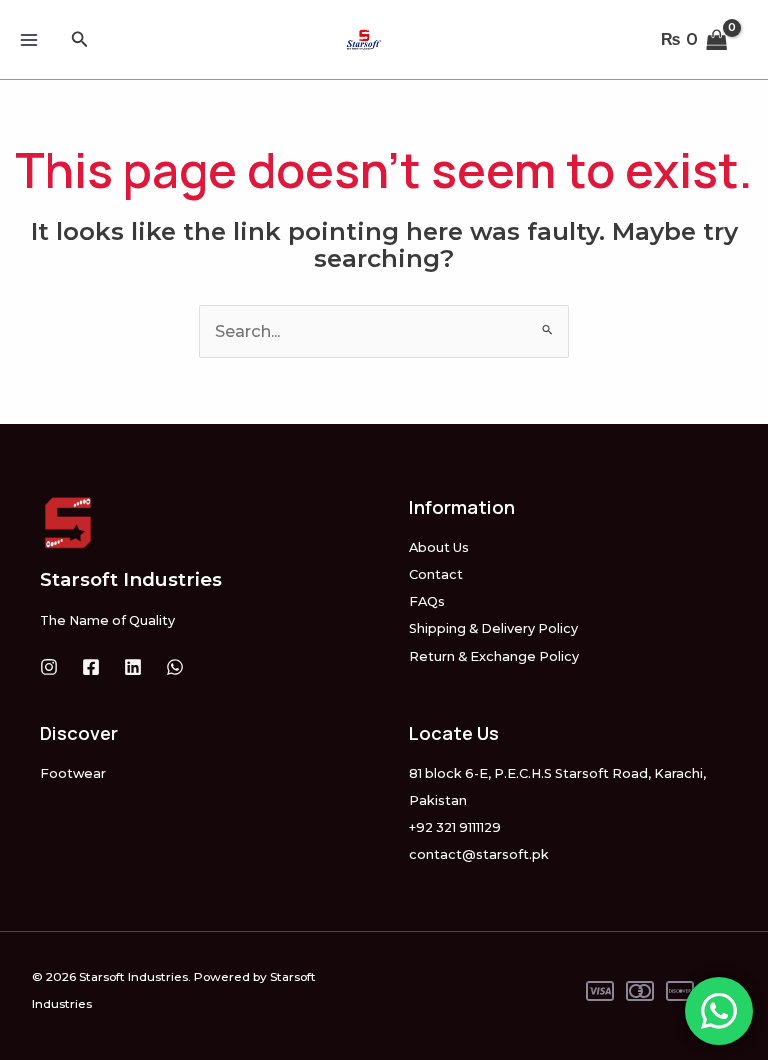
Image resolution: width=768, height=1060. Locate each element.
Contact (436, 574)
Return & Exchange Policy (494, 656)
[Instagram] (49, 667)
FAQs (427, 601)
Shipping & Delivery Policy (493, 628)
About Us (439, 547)
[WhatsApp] (175, 667)
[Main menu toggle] (29, 39)
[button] (80, 40)
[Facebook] (91, 667)
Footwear (73, 773)
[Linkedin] (133, 667)
